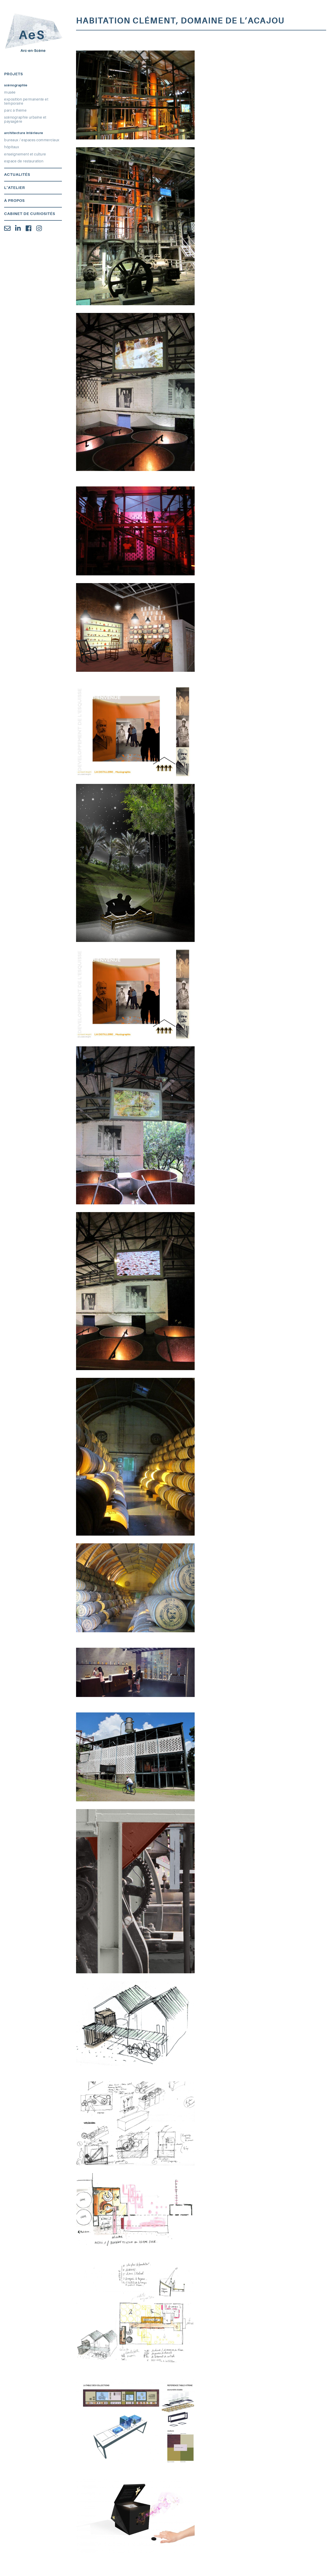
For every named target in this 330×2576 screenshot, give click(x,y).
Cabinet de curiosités (30, 214)
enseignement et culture (25, 154)
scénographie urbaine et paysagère (25, 119)
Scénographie (16, 85)
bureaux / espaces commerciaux (32, 140)
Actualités (17, 175)
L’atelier (15, 188)
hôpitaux (12, 147)
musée (10, 92)
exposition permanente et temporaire (26, 101)
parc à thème (15, 110)
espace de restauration (24, 161)
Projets (14, 74)
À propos (14, 201)
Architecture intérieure (24, 133)
